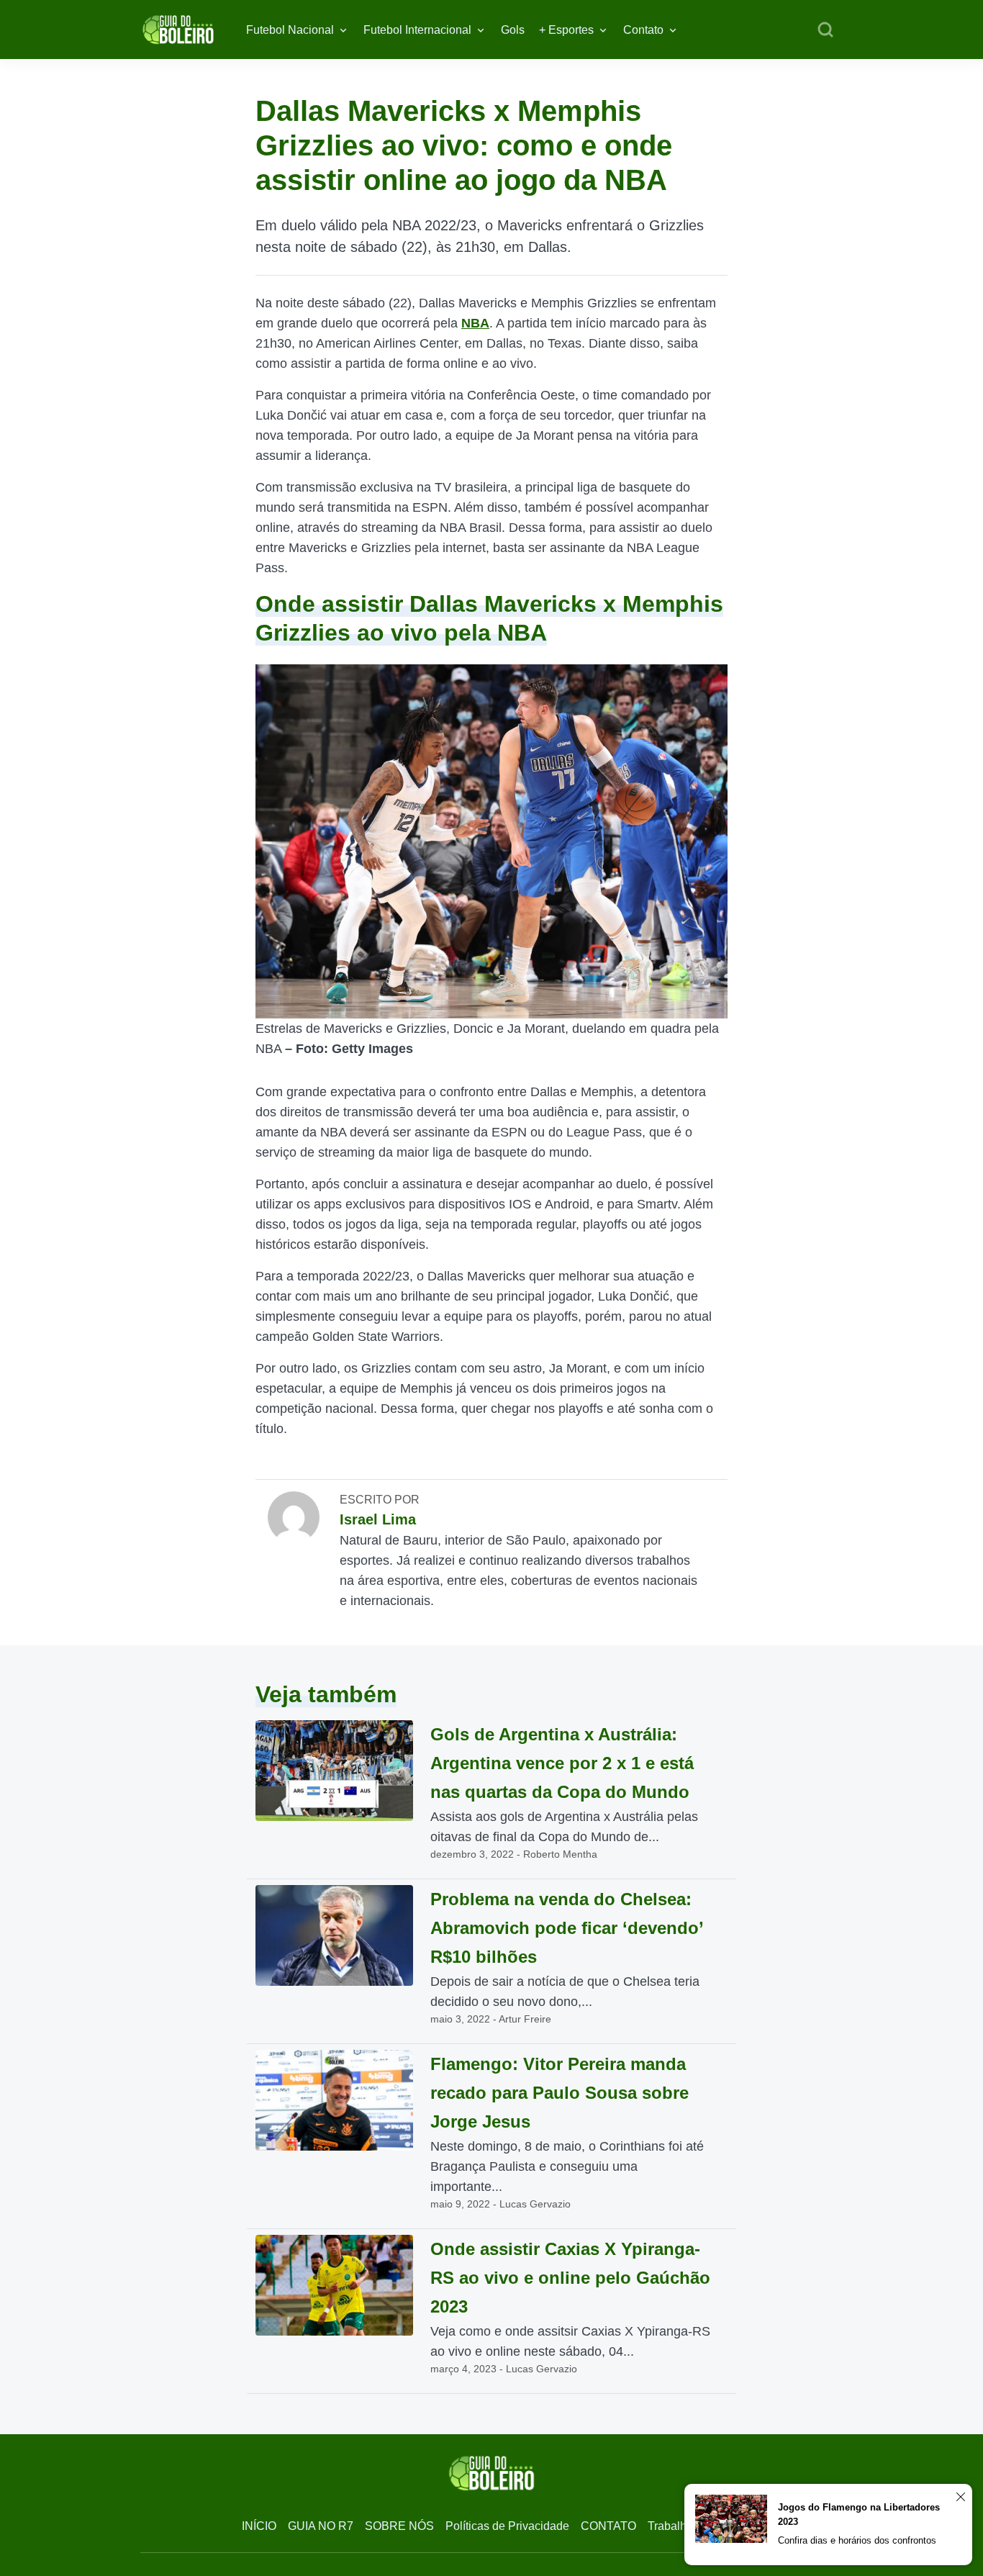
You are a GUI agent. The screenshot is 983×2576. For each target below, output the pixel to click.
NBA (475, 323)
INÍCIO (259, 2526)
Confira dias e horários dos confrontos (857, 2540)
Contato (643, 30)
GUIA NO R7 (321, 2526)
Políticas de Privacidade (507, 2526)
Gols (513, 30)
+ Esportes (566, 30)
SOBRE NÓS (399, 2526)
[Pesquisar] (825, 30)
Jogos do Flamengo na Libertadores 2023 (859, 2514)
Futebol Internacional (417, 30)
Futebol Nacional (290, 30)
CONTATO (608, 2526)
